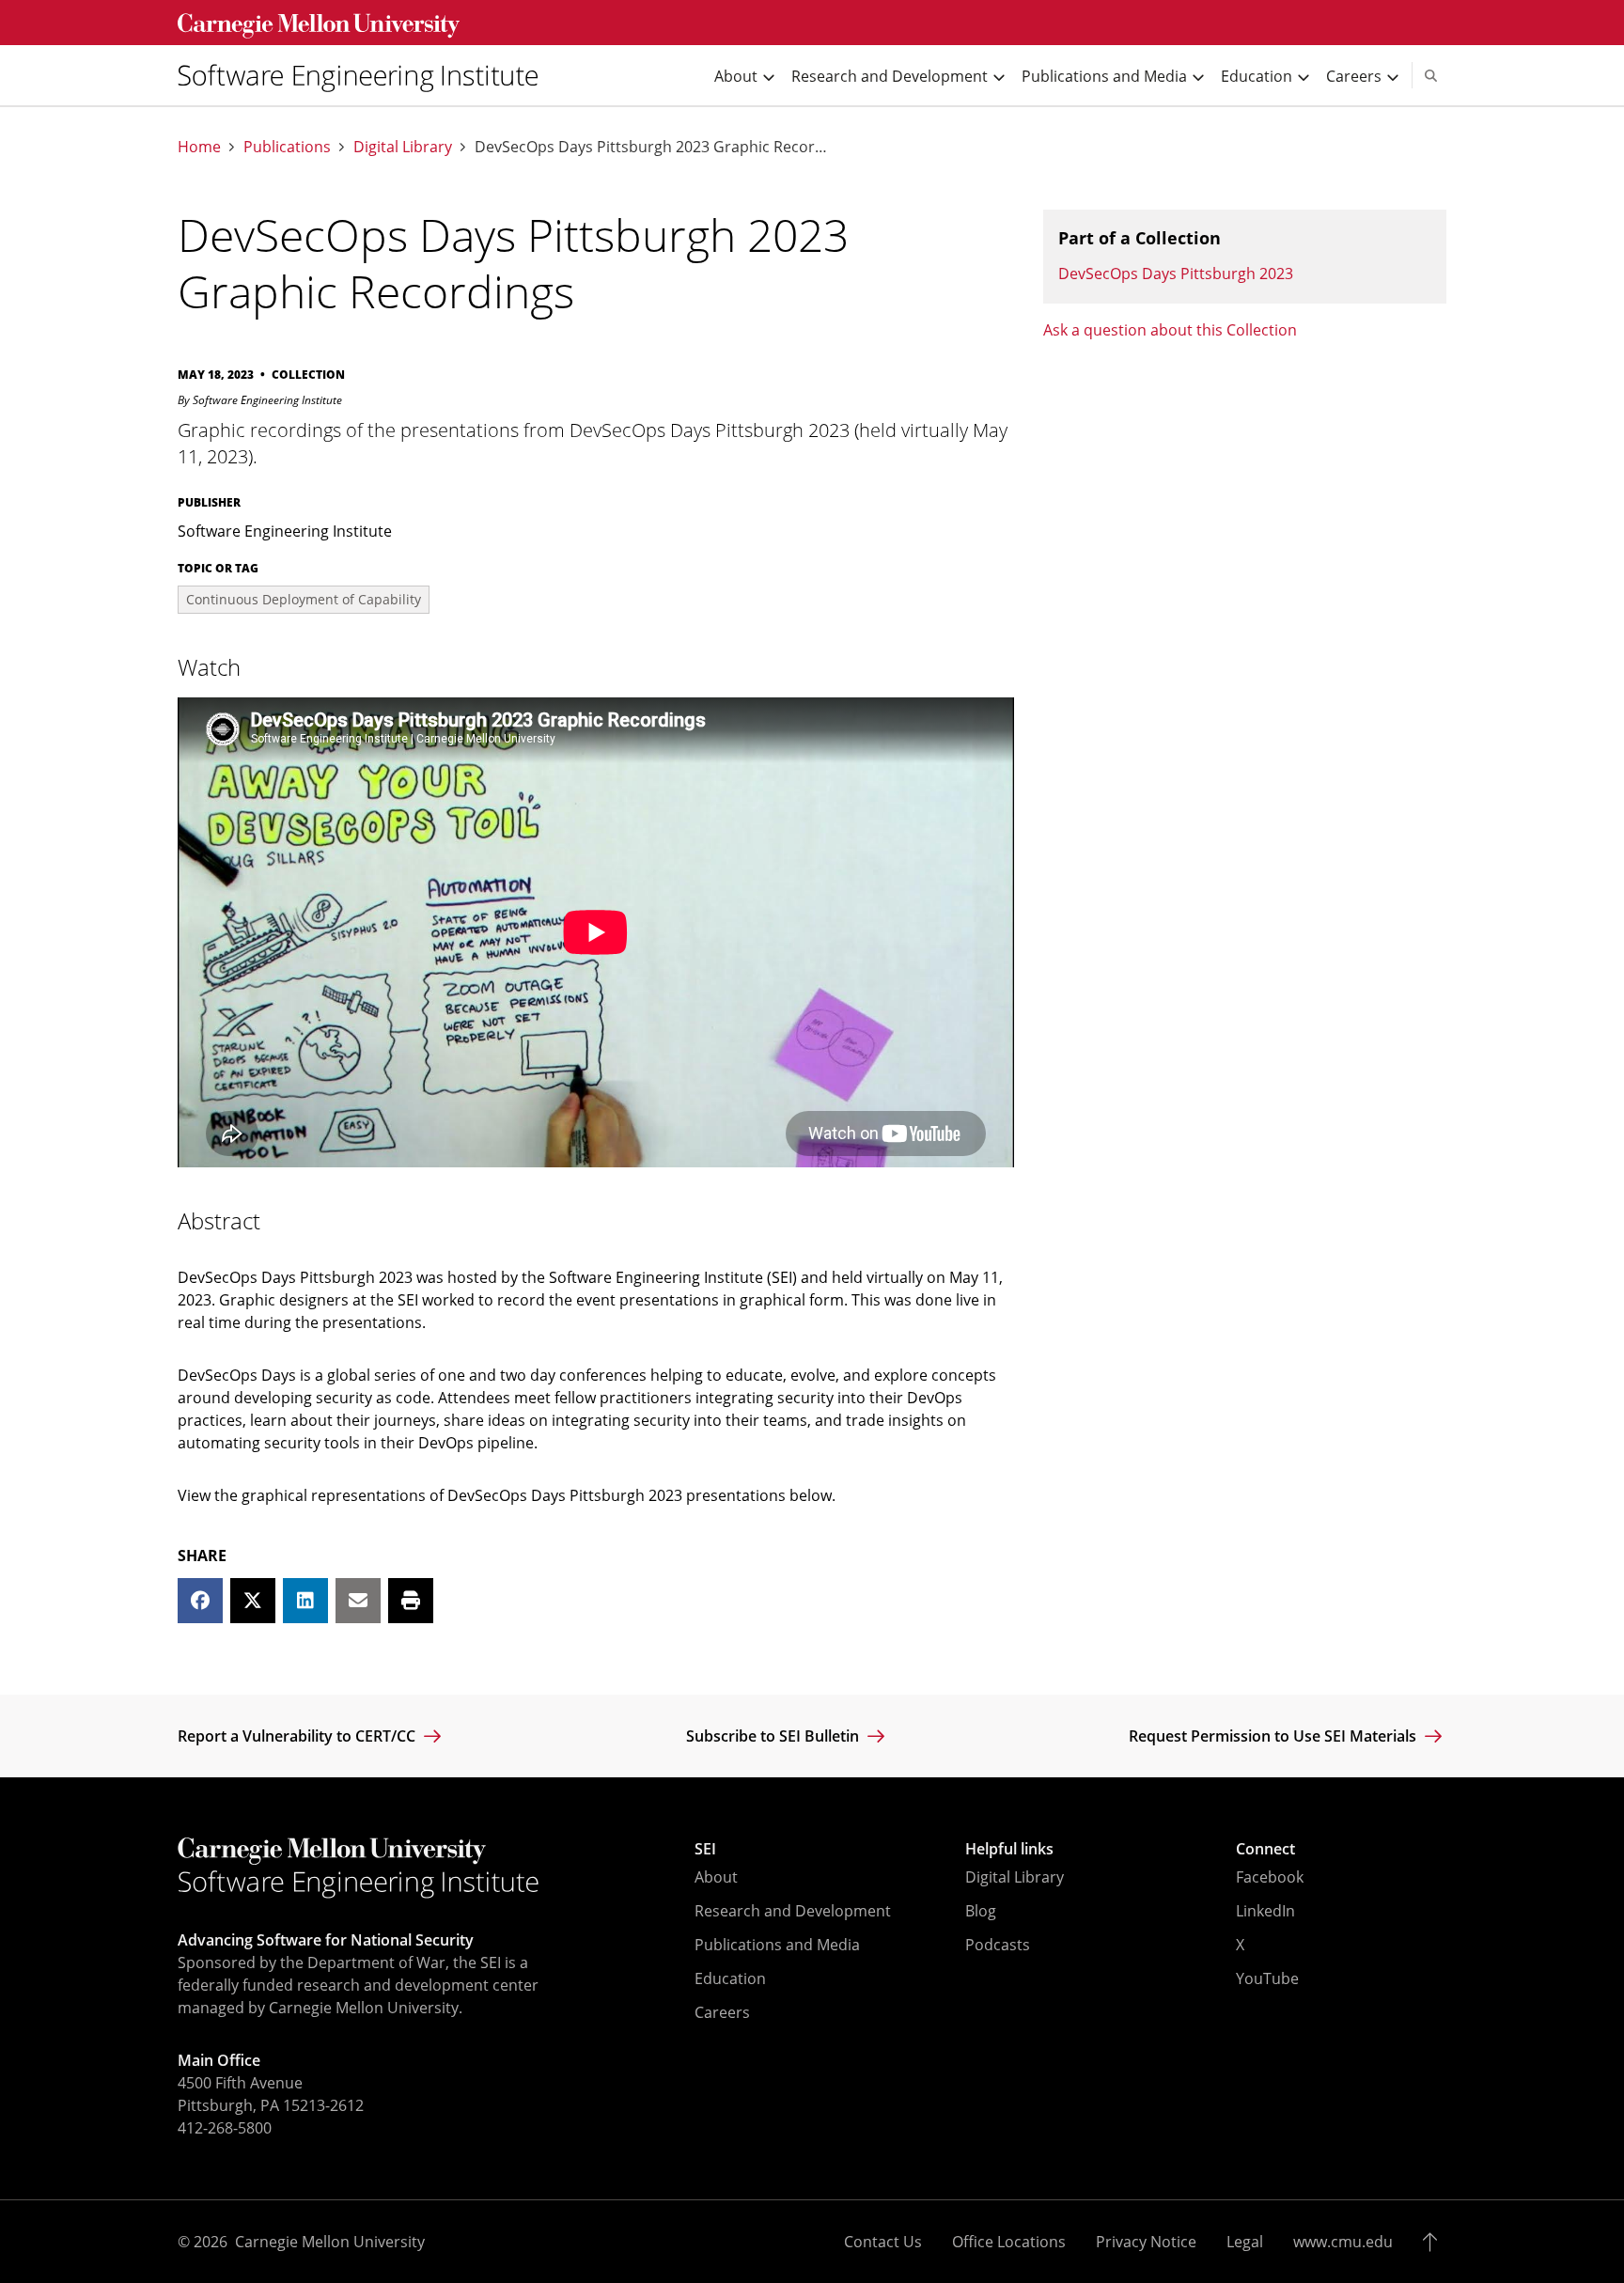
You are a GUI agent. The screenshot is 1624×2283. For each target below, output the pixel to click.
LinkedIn (1265, 1911)
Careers (722, 2012)
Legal (1245, 2242)
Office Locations (1009, 2242)
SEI (705, 1849)
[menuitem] (366, 75)
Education (730, 1978)
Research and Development (793, 1911)
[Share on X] (253, 1601)
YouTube (1267, 1978)
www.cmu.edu (1343, 2242)
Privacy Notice (1146, 2242)
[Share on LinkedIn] (305, 1601)
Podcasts (998, 1945)
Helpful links (1009, 1849)
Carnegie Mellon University (330, 2242)
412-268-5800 (225, 2128)
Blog (981, 1911)
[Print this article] (411, 1601)
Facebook (1270, 1877)
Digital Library (403, 147)
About (716, 1877)
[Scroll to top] (1435, 2242)
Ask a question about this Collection (1170, 330)
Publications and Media (777, 1945)
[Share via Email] (358, 1601)
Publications (287, 147)
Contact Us (883, 2242)
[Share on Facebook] (200, 1601)
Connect (1265, 1849)
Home (199, 147)
